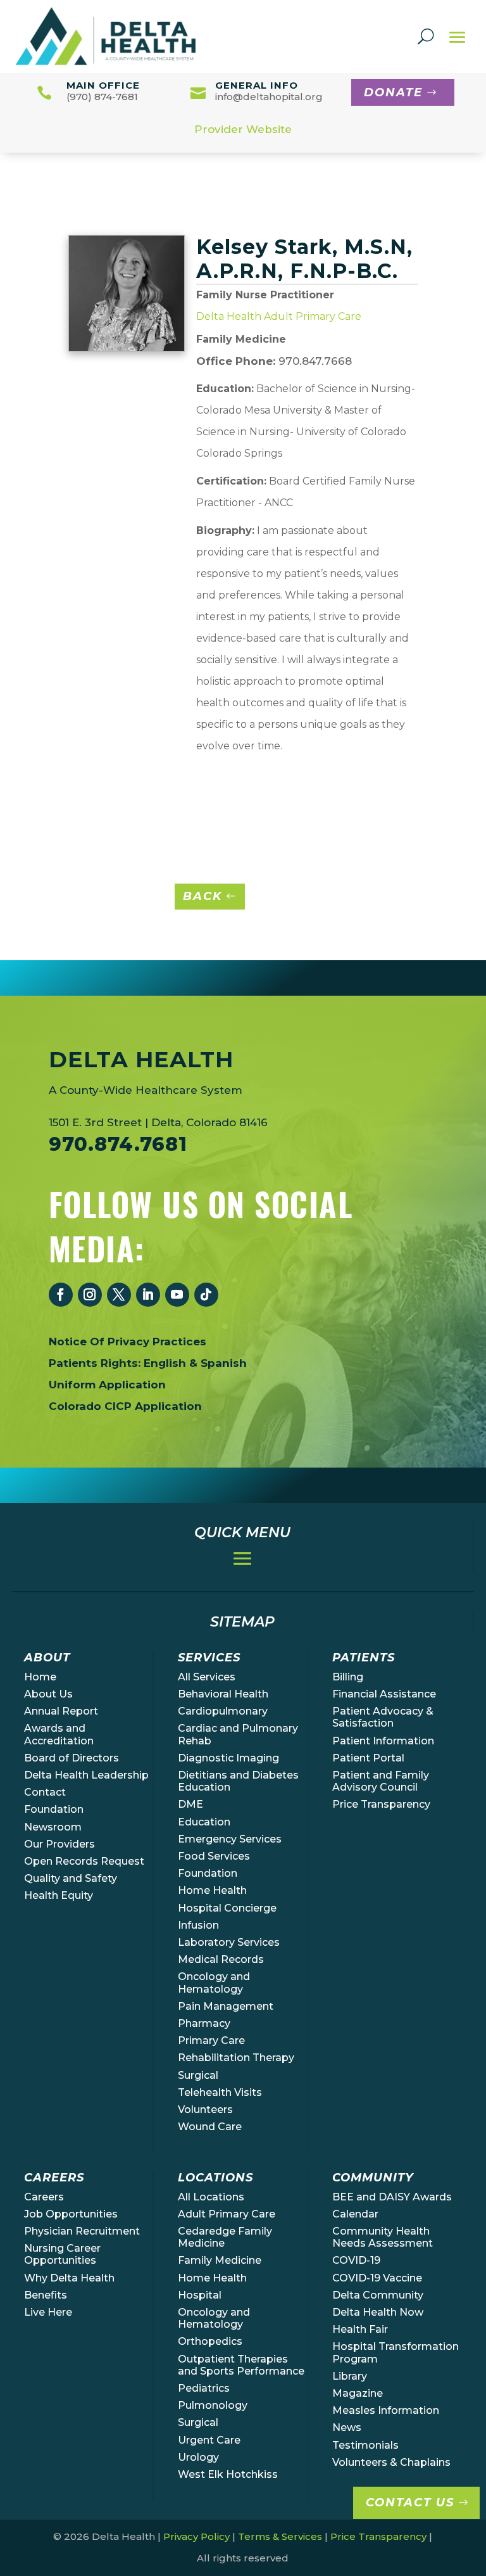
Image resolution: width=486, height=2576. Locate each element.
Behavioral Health (223, 1694)
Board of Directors (72, 1758)
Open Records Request (84, 1861)
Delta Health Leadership (86, 1775)
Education (204, 1822)
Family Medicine (220, 2260)
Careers (44, 2197)
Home (40, 1677)
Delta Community (378, 2295)
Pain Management (226, 2006)
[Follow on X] (119, 1295)
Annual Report (61, 1711)
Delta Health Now (378, 2312)
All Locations (211, 2197)
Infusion (198, 1925)
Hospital (200, 2295)
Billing (348, 1677)
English (165, 1363)
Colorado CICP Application (125, 1406)
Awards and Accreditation (59, 1734)
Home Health (212, 1890)
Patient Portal (368, 1758)
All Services (207, 1677)
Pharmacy (204, 2023)
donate (393, 92)
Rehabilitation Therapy (236, 2058)
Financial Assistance (384, 1694)
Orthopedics (210, 2341)
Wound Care (210, 2127)
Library (350, 2376)
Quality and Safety (71, 1878)
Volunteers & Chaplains (391, 2462)
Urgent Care (209, 2440)
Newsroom (53, 1827)
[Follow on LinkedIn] (148, 1295)
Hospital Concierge (227, 1908)
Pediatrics (204, 2388)
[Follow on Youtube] (177, 1295)
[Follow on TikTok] (206, 1295)
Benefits (46, 2295)
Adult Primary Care (227, 2214)
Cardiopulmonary (223, 1711)
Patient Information (383, 1741)
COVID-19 (356, 2260)
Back (202, 896)
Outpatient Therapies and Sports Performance (241, 2365)
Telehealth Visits (220, 2092)
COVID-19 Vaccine (377, 2278)
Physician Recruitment (82, 2231)
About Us (48, 1694)
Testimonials (365, 2445)
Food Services (214, 1856)
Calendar (355, 2214)
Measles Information (386, 2410)
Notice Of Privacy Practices (128, 1342)
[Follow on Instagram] (90, 1295)
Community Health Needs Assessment (383, 2237)
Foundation (54, 1809)
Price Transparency (381, 1804)
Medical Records (221, 1959)
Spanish (224, 1363)
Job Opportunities (71, 2214)
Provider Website (243, 129)
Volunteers (205, 2110)
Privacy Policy (196, 2536)
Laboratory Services (229, 1942)
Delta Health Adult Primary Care (279, 316)
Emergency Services (230, 1839)
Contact (45, 1792)
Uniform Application (107, 1385)
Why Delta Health (69, 2278)
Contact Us (410, 2503)
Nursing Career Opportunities (62, 2254)
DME (190, 1804)
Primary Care (211, 2040)
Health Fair (360, 2329)
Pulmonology (213, 2405)
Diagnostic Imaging (228, 1758)
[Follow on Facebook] (61, 1295)
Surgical (198, 2075)
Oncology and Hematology (214, 1983)
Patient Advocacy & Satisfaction (383, 1717)
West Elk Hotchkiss (228, 2474)
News (347, 2427)
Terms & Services (280, 2536)
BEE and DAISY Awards (392, 2197)
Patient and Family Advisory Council (381, 1781)
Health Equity (59, 1895)
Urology (198, 2457)
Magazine (358, 2393)
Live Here (48, 2312)
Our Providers (59, 1844)
